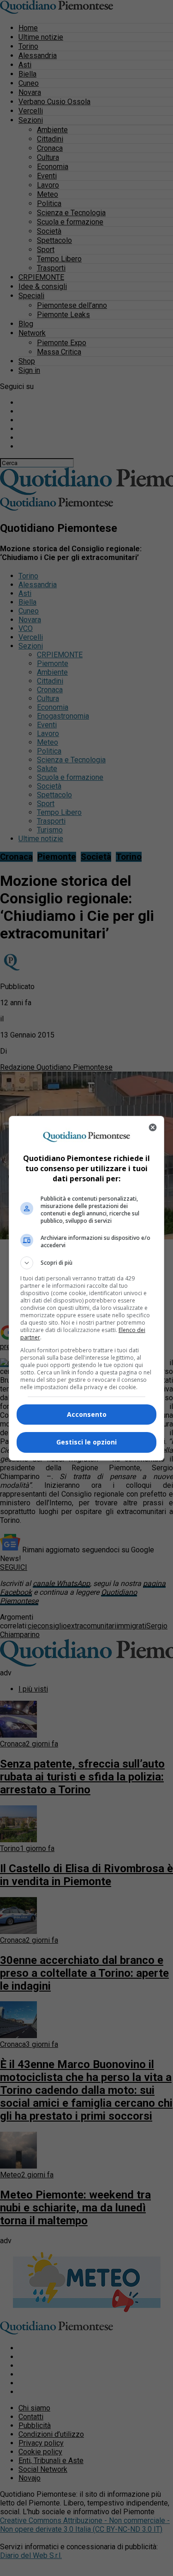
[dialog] (87, 1288)
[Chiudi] (153, 1127)
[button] (87, 1263)
